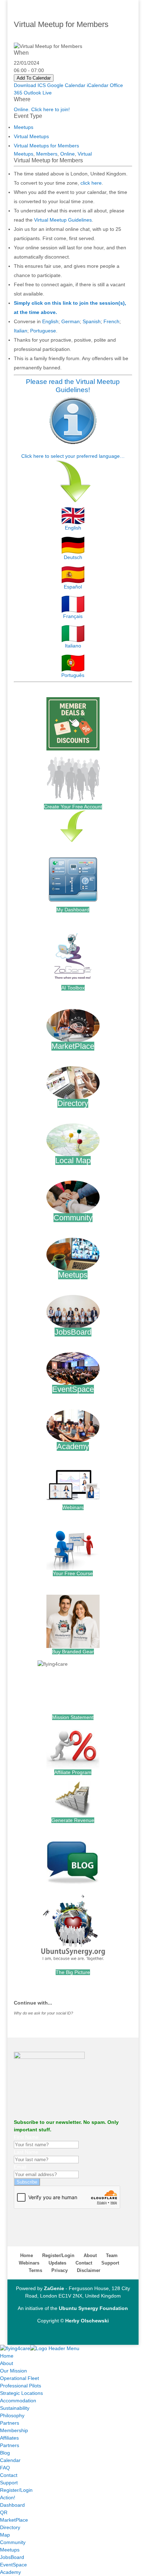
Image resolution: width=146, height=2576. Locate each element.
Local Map (73, 1160)
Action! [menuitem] (8, 2498)
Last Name (26, 2152)
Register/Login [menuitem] (16, 2490)
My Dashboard (73, 910)
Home (27, 2255)
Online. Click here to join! (42, 109)
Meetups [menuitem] (10, 2550)
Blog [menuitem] (5, 2453)
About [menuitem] (7, 2363)
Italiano (73, 646)
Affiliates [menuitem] (9, 2438)
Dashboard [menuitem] (12, 2505)
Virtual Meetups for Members (46, 146)
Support (110, 2263)
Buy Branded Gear (73, 1652)
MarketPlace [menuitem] (14, 2520)
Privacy (60, 2270)
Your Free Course (73, 1573)
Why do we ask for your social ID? (43, 2013)
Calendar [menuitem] (10, 2460)
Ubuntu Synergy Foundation (93, 2308)
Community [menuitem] (13, 2542)
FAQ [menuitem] (5, 2468)
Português (73, 675)
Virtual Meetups (31, 136)
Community (73, 1218)
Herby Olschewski (87, 2321)
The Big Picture (73, 1972)
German (71, 321)
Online (68, 154)
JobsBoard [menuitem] (12, 2557)
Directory (73, 1103)
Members (47, 154)
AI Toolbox (73, 988)
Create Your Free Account (73, 807)
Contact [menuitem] (9, 2475)
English (50, 321)
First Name (26, 2137)
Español (73, 587)
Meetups (24, 127)
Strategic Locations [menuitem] (21, 2393)
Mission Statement (73, 1717)
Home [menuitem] (7, 2356)
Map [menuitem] (5, 2535)
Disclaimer (89, 2270)
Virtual (85, 154)
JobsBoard (73, 1332)
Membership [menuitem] (14, 2430)
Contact (84, 2263)
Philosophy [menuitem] (12, 2415)
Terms (35, 2270)
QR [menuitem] (4, 2512)
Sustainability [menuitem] (15, 2408)
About (90, 2255)
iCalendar (98, 85)
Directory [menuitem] (10, 2527)
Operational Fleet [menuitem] (19, 2378)
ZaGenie (54, 2288)
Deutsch (73, 557)
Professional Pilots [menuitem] (21, 2386)
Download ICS (30, 85)
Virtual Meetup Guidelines (63, 220)
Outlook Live (38, 93)
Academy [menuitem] (10, 2572)
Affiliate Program (73, 1772)
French (111, 321)
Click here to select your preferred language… (73, 456)
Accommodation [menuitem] (18, 2401)
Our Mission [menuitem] (13, 2371)
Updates (57, 2263)
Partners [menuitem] (10, 2423)
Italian (21, 331)
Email (20, 2167)
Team (112, 2255)
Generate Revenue (73, 1820)
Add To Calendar (34, 78)
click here (91, 183)
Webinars (73, 1507)
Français (73, 616)
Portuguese (43, 331)
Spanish (92, 321)
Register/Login (58, 2255)
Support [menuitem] (9, 2483)
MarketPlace (73, 1046)
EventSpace (73, 1389)
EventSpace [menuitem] (13, 2565)
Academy (73, 1446)
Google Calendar (66, 85)
